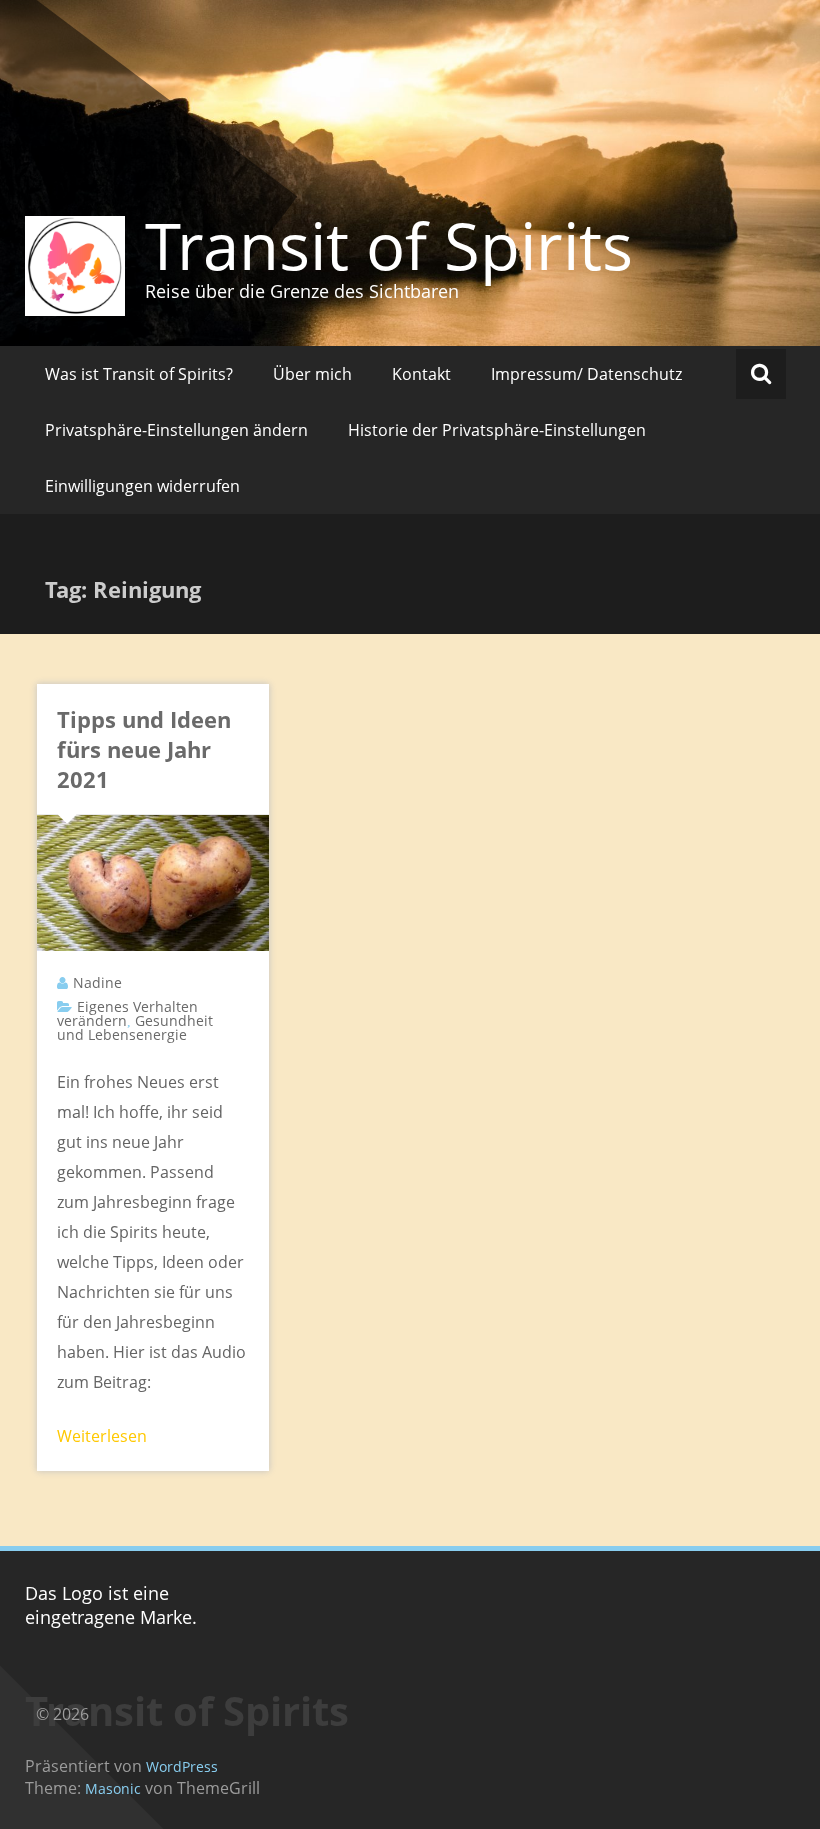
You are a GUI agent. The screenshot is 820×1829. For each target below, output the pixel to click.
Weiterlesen (102, 1436)
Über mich (312, 374)
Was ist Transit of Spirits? (139, 374)
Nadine (97, 982)
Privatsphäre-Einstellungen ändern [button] (176, 430)
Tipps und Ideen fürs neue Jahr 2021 (144, 749)
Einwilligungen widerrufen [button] (142, 486)
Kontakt (421, 374)
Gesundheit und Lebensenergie (135, 1027)
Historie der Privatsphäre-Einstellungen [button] (497, 430)
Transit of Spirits (389, 245)
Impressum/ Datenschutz (586, 374)
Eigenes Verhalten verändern (127, 1013)
